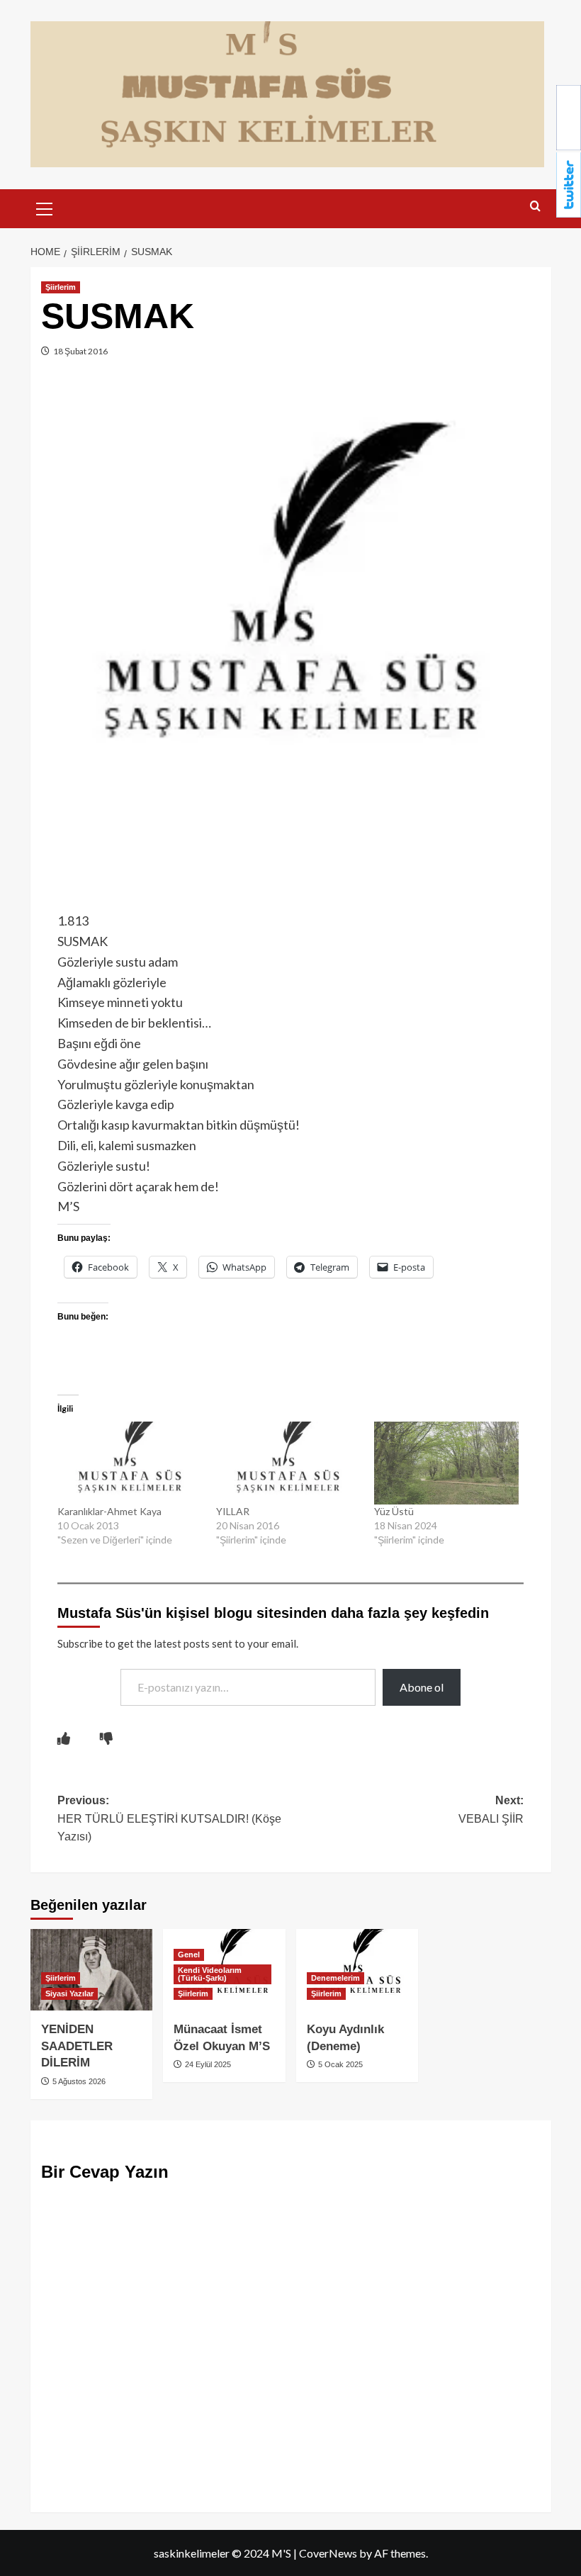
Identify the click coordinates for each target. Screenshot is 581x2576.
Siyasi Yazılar (69, 1993)
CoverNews (328, 2553)
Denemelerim (335, 1978)
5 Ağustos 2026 (78, 2081)
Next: (491, 1810)
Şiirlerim (61, 287)
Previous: (169, 1818)
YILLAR (233, 1511)
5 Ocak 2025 (339, 2064)
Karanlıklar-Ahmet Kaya (109, 1511)
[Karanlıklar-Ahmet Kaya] (130, 1463)
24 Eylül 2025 (207, 2064)
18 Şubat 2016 (80, 351)
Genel (189, 1955)
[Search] (535, 207)
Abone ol (422, 1687)
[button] (45, 207)
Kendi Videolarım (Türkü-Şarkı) (210, 1974)
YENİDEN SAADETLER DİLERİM (77, 2046)
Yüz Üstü (394, 1511)
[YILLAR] (288, 1463)
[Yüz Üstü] (446, 1463)
